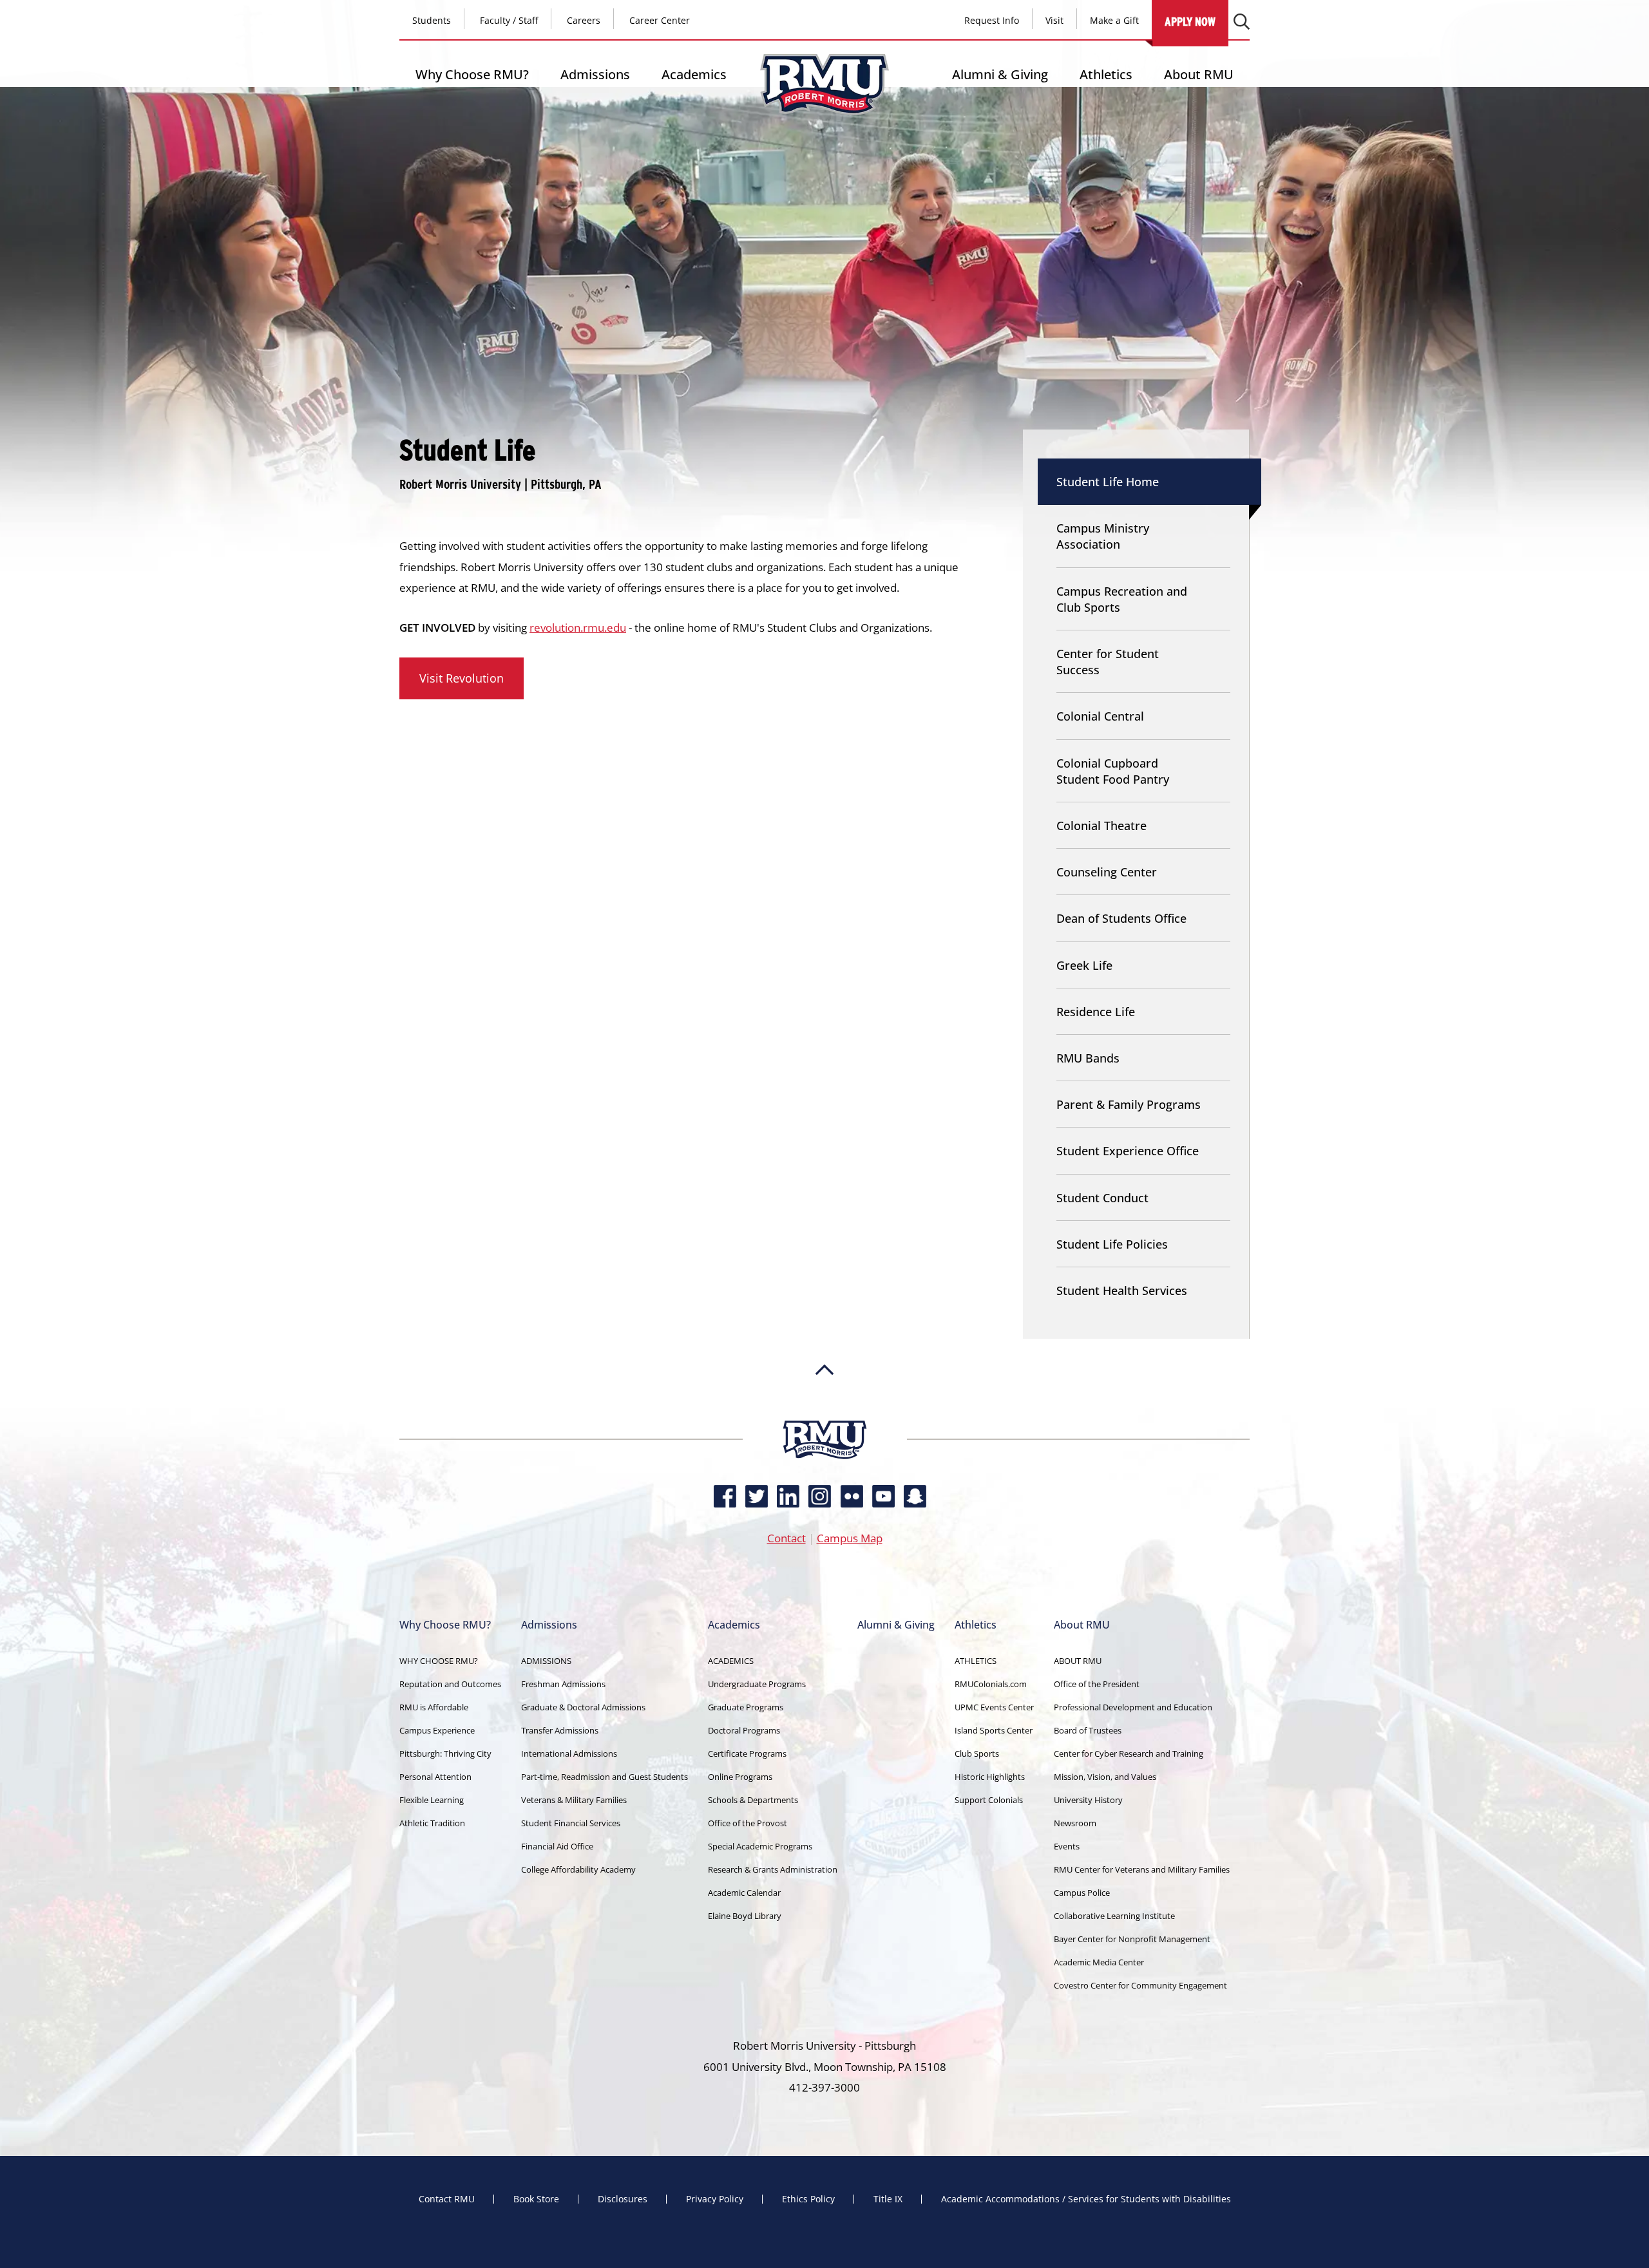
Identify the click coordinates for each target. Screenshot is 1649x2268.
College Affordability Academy (578, 1869)
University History (1088, 1800)
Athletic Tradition (432, 1823)
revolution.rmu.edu (578, 628)
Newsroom (1075, 1823)
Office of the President (1097, 1684)
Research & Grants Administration (773, 1869)
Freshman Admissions (563, 1684)
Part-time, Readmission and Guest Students (605, 1777)
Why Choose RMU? (472, 74)
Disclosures (623, 2199)
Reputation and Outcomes (450, 1684)
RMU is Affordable (434, 1707)
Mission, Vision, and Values (1105, 1777)
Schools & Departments (753, 1800)
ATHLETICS (976, 1661)
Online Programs (740, 1777)
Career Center (660, 20)
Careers (584, 20)
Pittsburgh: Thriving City (445, 1753)
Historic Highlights (990, 1777)
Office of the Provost (748, 1823)
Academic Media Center (1099, 1962)
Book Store (536, 2199)
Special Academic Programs (760, 1846)
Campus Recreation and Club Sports (1122, 599)
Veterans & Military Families (574, 1800)
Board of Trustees (1088, 1730)
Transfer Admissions (560, 1730)
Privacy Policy (715, 2199)
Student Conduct (1102, 1198)
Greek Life (1084, 965)
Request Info (992, 20)
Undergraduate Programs (757, 1684)
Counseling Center (1107, 872)
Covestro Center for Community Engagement (1140, 1985)
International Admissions (569, 1753)
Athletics (1106, 74)
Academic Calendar (744, 1893)
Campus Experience (437, 1730)
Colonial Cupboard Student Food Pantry (1113, 771)
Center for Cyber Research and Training (1129, 1753)
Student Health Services (1122, 1290)
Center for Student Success (1108, 662)
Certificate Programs (747, 1753)
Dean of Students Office (1121, 918)
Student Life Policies (1112, 1244)
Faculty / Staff (509, 20)
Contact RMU (447, 2199)
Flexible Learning (432, 1800)
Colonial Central (1100, 716)
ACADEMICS (731, 1661)
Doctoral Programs (744, 1730)
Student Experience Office (1128, 1151)
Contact (786, 1538)
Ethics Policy (808, 2199)
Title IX (888, 2199)
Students (432, 20)
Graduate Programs (746, 1707)
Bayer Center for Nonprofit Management (1132, 1939)
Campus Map (850, 1538)
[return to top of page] (824, 1414)
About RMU (1199, 74)
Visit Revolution (462, 678)
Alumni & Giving (1000, 74)
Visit (1054, 20)
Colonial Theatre (1101, 826)
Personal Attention (435, 1777)
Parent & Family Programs (1129, 1104)
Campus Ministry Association (1103, 536)
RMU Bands (1088, 1058)
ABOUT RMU (1078, 1661)
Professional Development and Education (1133, 1707)
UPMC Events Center (994, 1707)
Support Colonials (989, 1800)
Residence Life (1096, 1012)
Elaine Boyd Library (745, 1916)
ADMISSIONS (546, 1661)
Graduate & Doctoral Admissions (583, 1707)
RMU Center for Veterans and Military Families (1142, 1869)
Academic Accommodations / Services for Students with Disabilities (1086, 2199)
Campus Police (1082, 1893)
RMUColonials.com (991, 1684)
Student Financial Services (571, 1823)
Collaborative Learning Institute (1114, 1916)
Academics (694, 74)
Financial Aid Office (557, 1846)
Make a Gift (1114, 20)
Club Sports (977, 1753)
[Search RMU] (1242, 22)
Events (1067, 1846)
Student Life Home (1108, 482)
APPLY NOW (1190, 22)
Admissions (595, 74)
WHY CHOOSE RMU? (439, 1661)
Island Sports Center (994, 1730)
